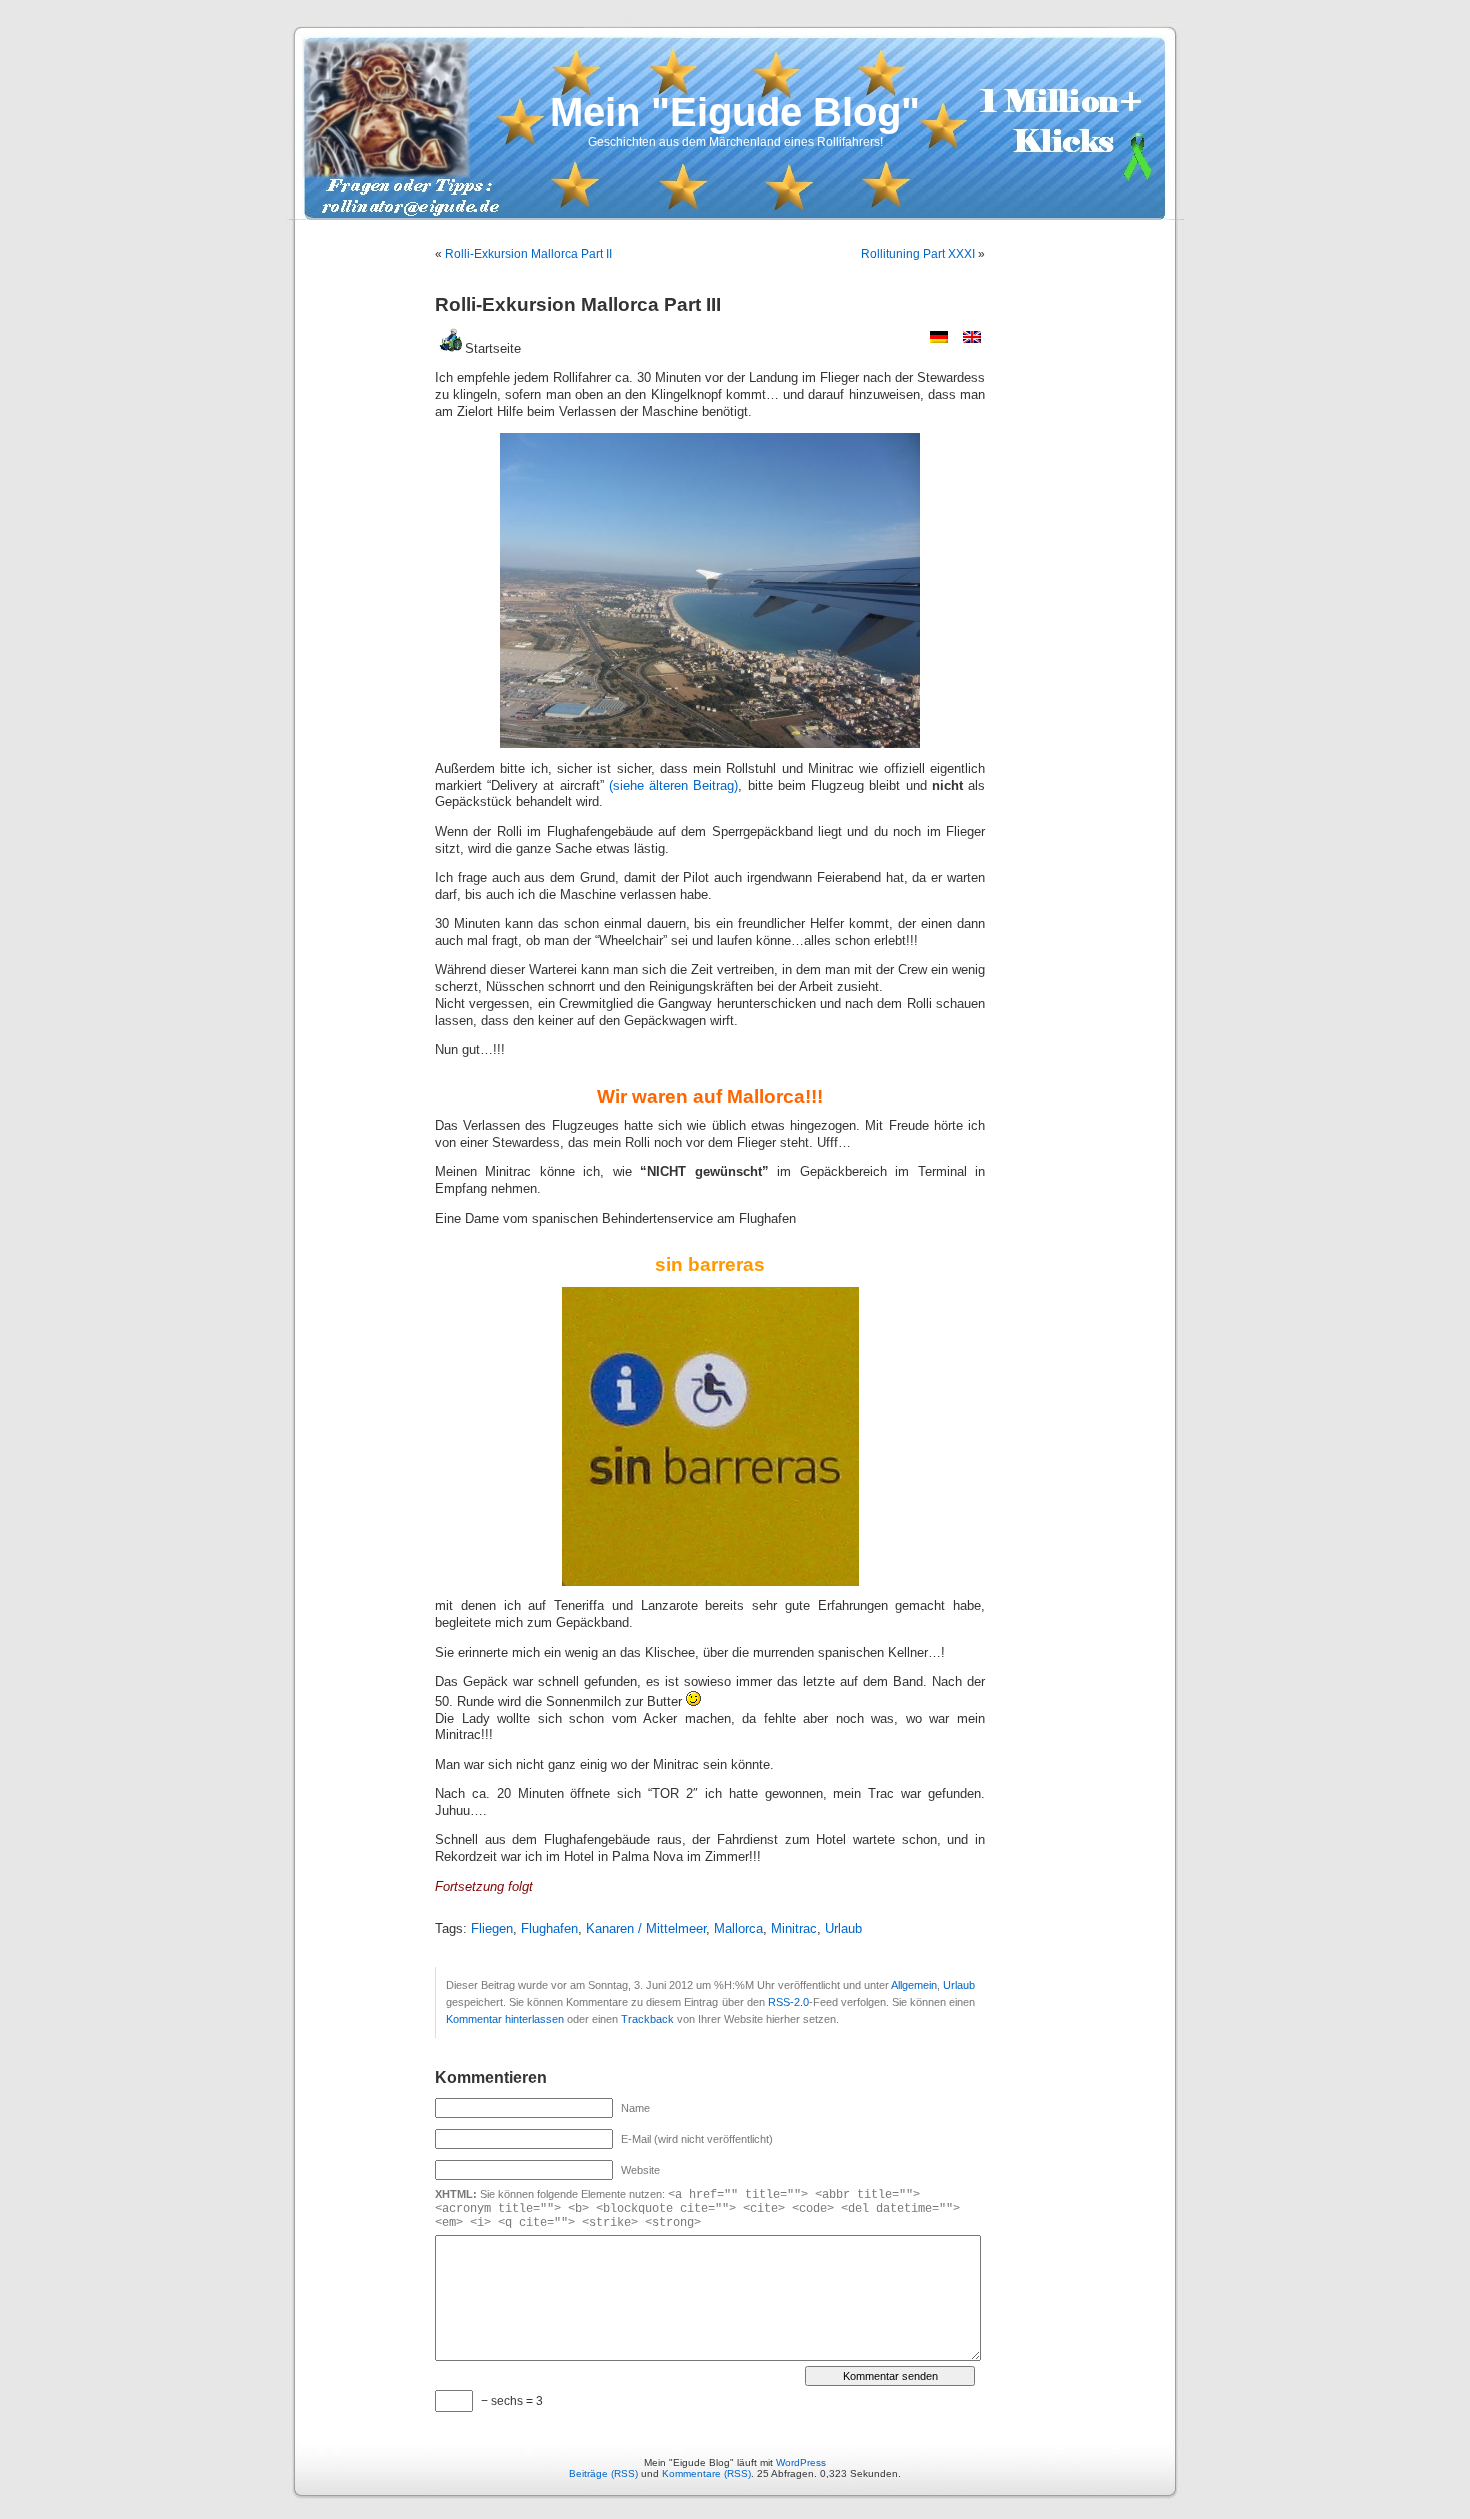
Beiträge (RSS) (603, 2473)
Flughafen (549, 1929)
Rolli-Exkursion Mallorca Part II (528, 254)
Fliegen (492, 1929)
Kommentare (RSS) (706, 2473)
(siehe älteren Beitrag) (673, 786)
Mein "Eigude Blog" (735, 112)
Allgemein (914, 1985)
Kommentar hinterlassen (505, 2019)
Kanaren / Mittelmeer (646, 1929)
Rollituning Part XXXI (918, 254)
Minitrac (794, 1929)
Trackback (647, 2019)
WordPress (801, 2462)
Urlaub (843, 1929)
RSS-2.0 (788, 2002)
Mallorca (738, 1929)
